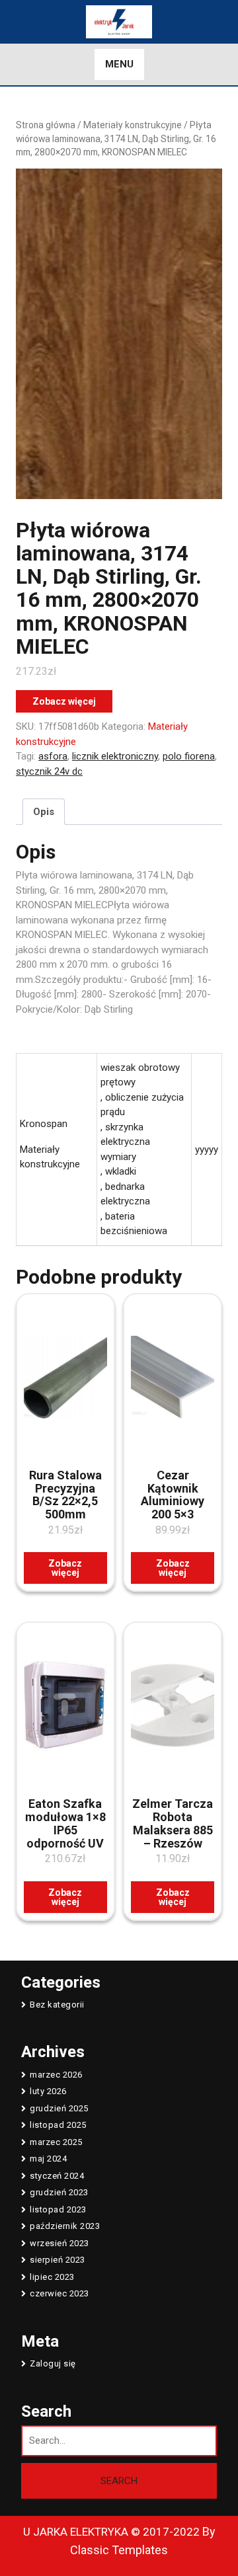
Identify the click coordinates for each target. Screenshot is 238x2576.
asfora (53, 756)
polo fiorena (189, 756)
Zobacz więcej (64, 701)
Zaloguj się (53, 2363)
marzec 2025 (56, 2142)
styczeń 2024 (57, 2176)
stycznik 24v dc (49, 771)
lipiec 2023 (52, 2277)
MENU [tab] (119, 64)
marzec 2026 (56, 2075)
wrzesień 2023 (59, 2243)
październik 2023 (65, 2226)
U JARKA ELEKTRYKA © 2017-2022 (111, 2532)
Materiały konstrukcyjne (133, 125)
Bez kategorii (57, 2005)
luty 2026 (48, 2091)
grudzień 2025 (59, 2108)
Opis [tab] (44, 812)
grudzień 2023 (59, 2192)
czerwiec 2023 (59, 2293)
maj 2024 (48, 2159)
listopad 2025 (58, 2125)
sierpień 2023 (58, 2260)
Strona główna (46, 125)
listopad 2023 (58, 2209)
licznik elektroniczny (115, 756)
